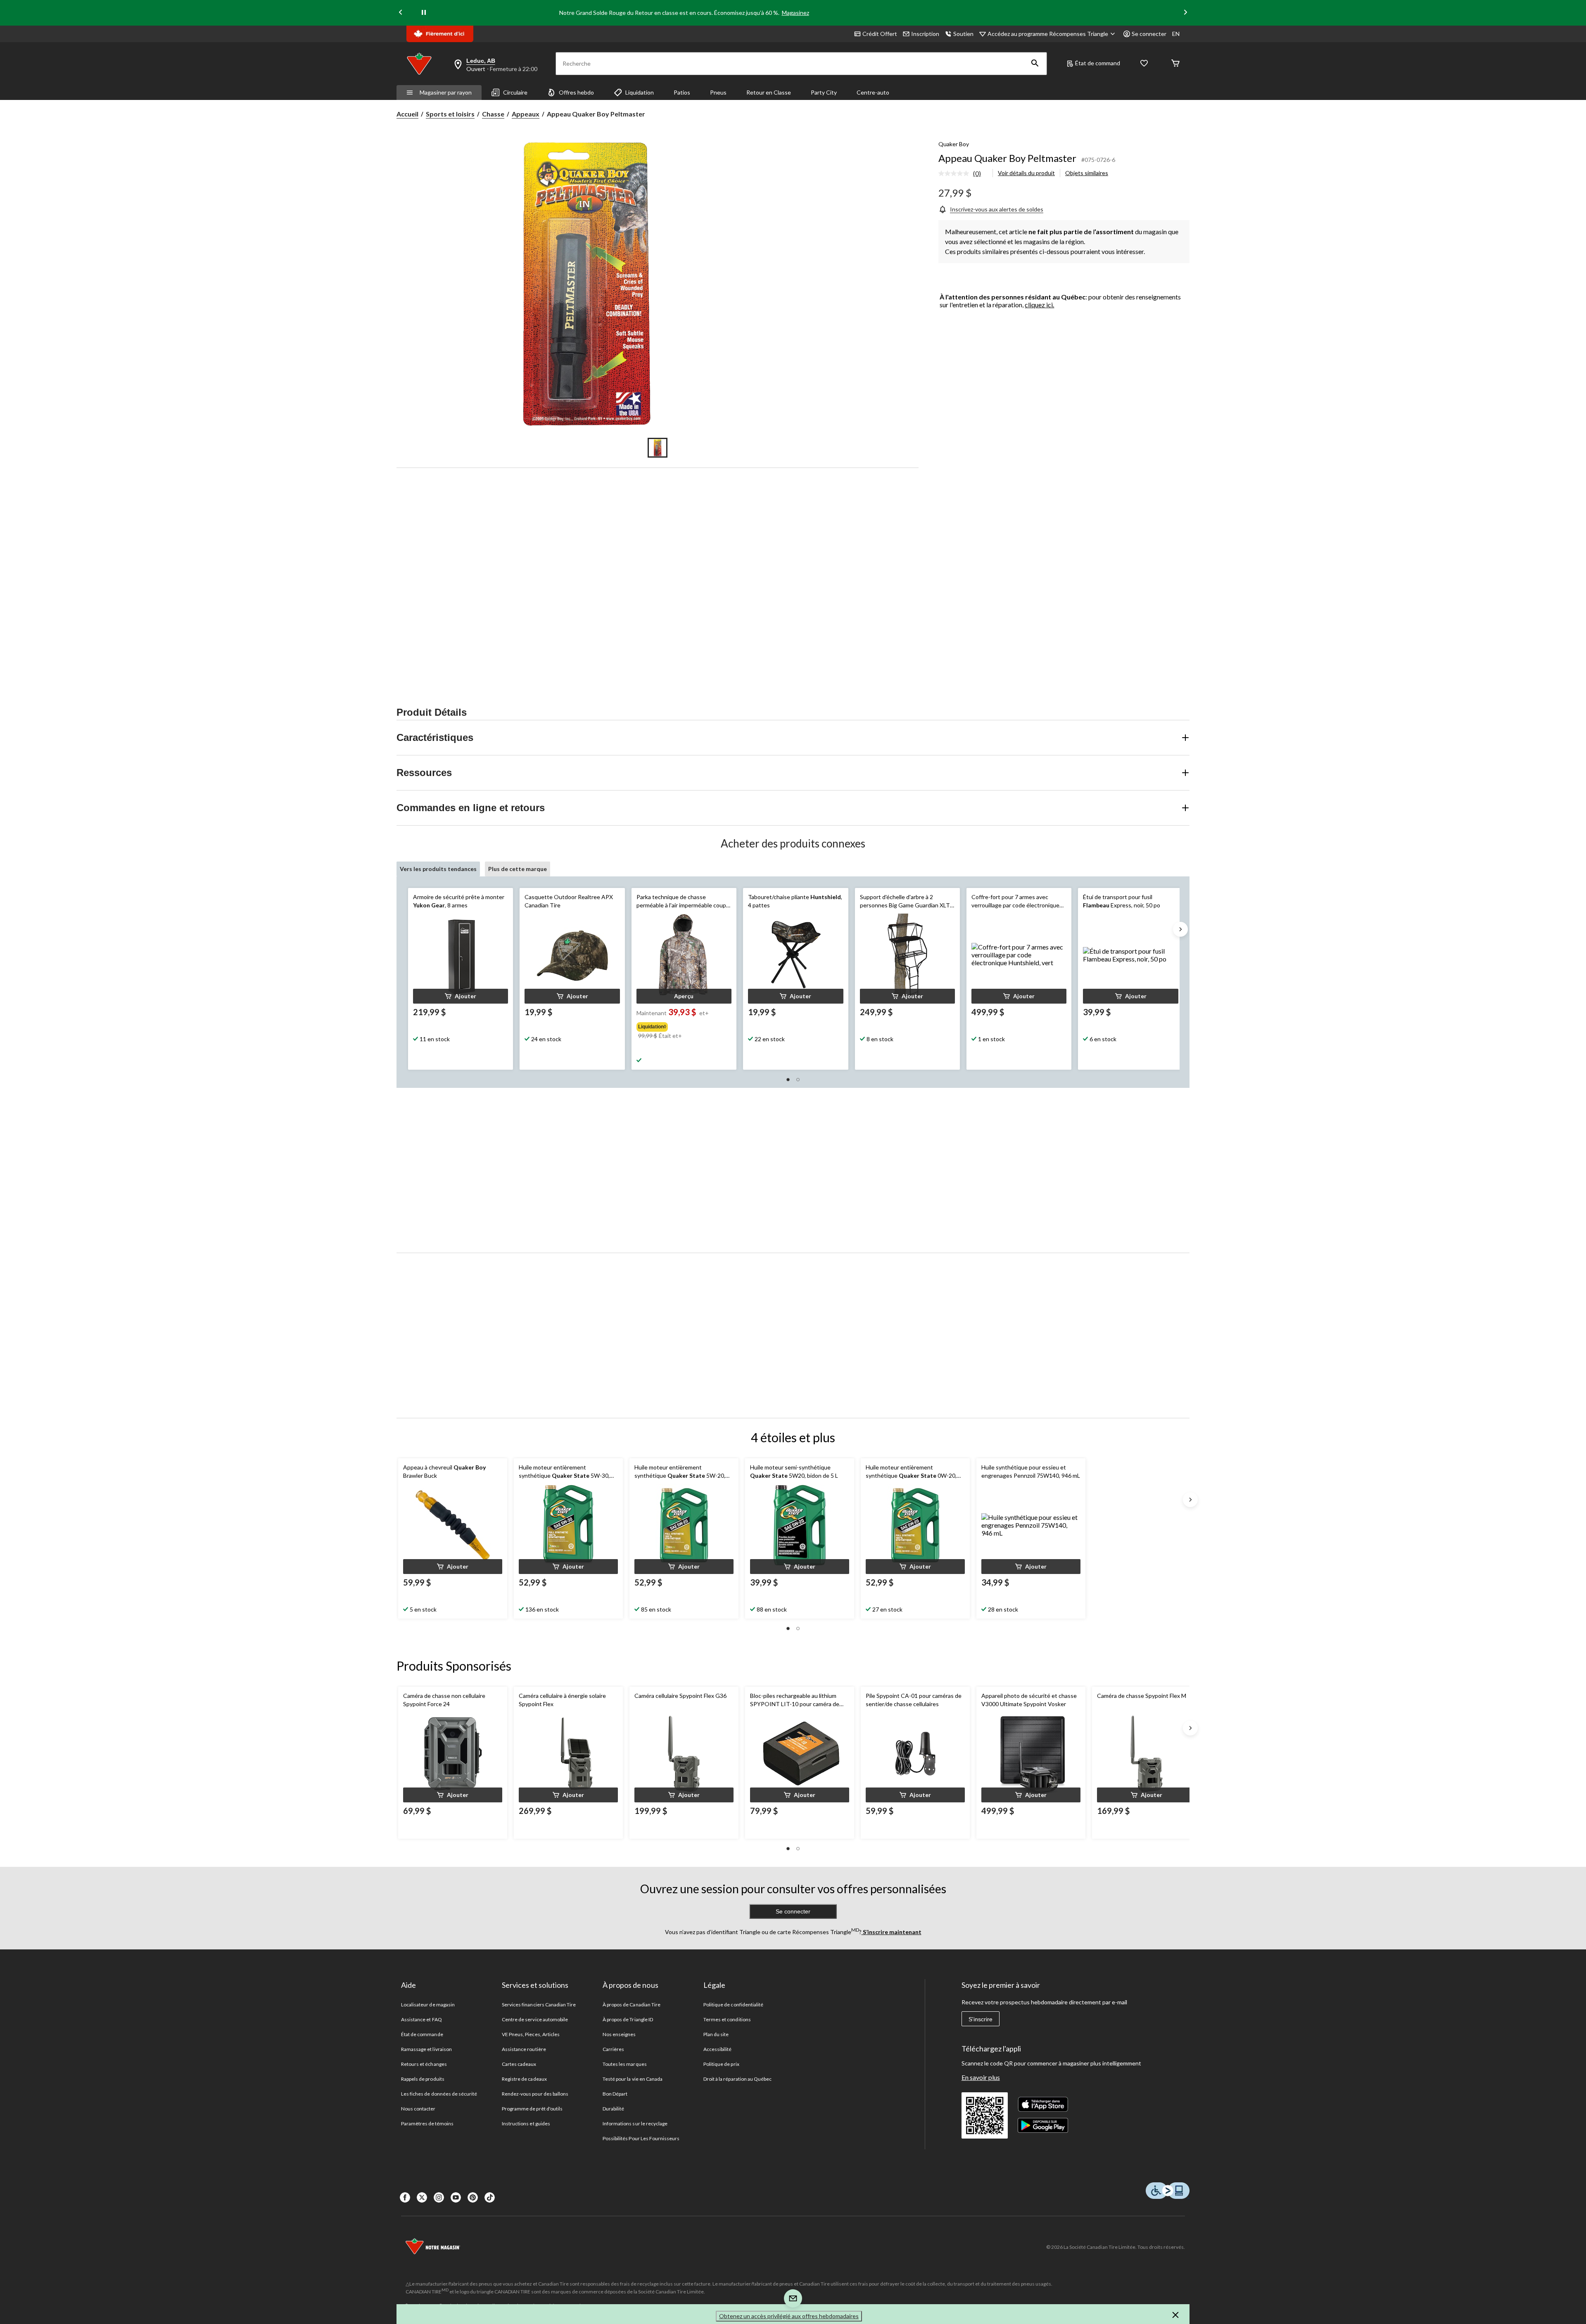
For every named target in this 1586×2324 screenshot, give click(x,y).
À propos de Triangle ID (628, 2019)
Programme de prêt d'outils (532, 2109)
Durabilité (613, 2109)
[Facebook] (405, 2197)
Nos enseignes (619, 2034)
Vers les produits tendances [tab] (438, 869)
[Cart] (1175, 64)
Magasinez (795, 13)
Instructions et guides (526, 2123)
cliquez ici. (1039, 305)
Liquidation (640, 92)
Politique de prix (721, 2064)
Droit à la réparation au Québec (737, 2079)
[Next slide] (1185, 13)
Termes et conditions (727, 2019)
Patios (682, 92)
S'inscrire (981, 2019)
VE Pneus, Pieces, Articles (531, 2034)
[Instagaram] (439, 2197)
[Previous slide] (401, 13)
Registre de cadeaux (524, 2079)
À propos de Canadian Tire (632, 2005)
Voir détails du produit (1026, 173)
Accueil (407, 114)
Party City (824, 92)
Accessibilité (718, 2049)
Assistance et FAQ (421, 2019)
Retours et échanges (424, 2064)
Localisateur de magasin (428, 2005)
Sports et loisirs (450, 114)
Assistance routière (524, 2049)
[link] (963, 174)
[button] (1035, 64)
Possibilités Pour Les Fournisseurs (641, 2138)
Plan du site (716, 2034)
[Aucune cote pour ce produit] (956, 173)
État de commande (422, 2034)
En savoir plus (981, 2077)
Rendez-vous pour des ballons (535, 2094)
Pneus (718, 92)
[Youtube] (456, 2197)
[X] (422, 2197)
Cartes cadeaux (519, 2064)
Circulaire (515, 92)
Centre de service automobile (535, 2019)
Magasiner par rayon (446, 92)
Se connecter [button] (1149, 34)
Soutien (963, 34)
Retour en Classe (769, 92)
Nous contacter (418, 2109)
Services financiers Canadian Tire (539, 2005)
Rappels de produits (423, 2079)
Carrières (613, 2049)
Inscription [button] (925, 34)
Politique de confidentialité (733, 2005)
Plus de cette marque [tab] (518, 869)
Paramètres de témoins (427, 2123)
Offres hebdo (576, 92)
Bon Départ (615, 2094)
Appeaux (526, 114)
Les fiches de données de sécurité (439, 2094)
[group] (683, 1025)
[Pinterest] (473, 2197)
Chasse (493, 114)
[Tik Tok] (490, 2197)
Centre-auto (873, 92)
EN (1176, 34)
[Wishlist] (1144, 64)
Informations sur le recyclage (635, 2123)
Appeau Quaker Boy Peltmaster (1007, 158)
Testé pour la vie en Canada (633, 2079)
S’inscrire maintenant (892, 1932)
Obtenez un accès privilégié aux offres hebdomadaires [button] (789, 2316)
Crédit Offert (880, 34)
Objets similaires (1087, 173)
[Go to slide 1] (658, 448)
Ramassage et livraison (426, 2049)
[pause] (424, 13)
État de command (1098, 63)
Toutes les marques (625, 2064)
